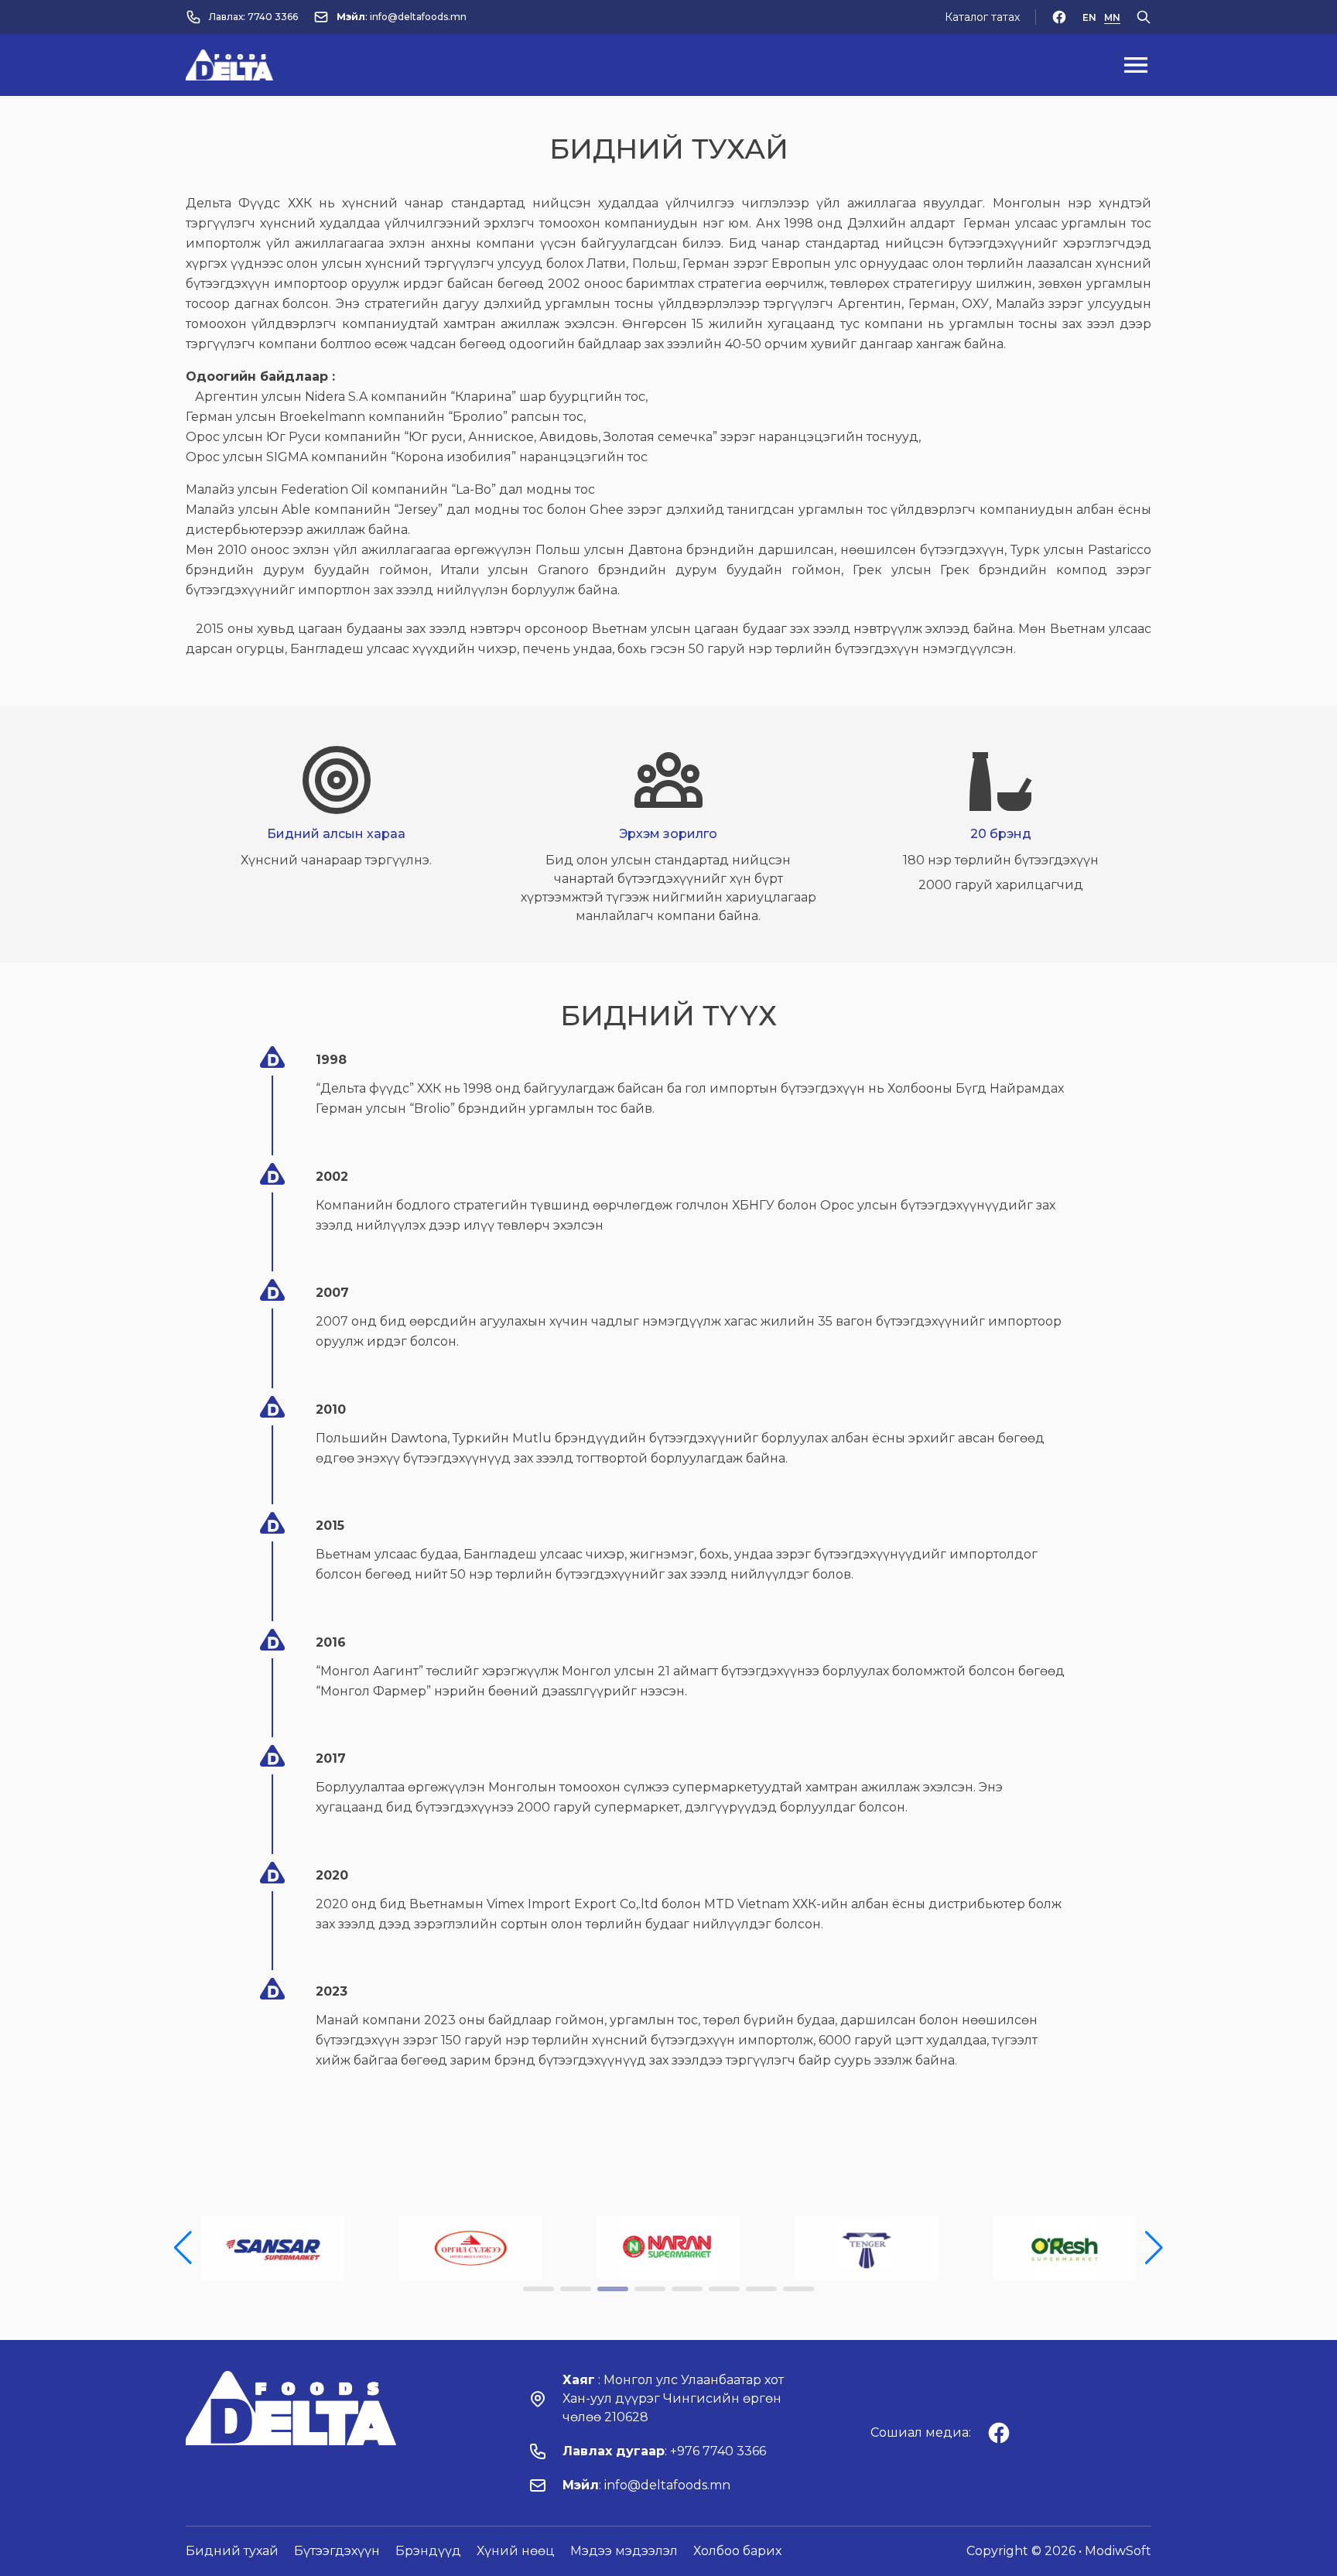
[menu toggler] (1136, 65)
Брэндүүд (428, 2551)
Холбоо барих (737, 2551)
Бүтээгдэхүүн (337, 2551)
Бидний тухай (232, 2551)
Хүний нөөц (516, 2551)
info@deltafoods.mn (418, 17)
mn (1112, 17)
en (1089, 17)
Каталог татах (982, 17)
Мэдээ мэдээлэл (624, 2551)
